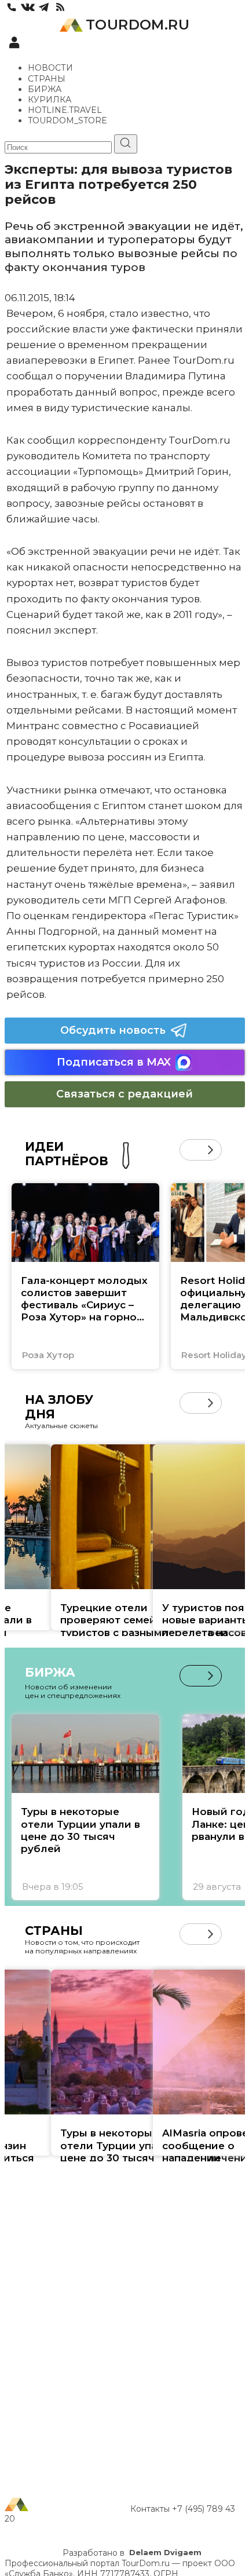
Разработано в (132, 2553)
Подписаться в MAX (114, 1062)
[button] (190, 1150)
